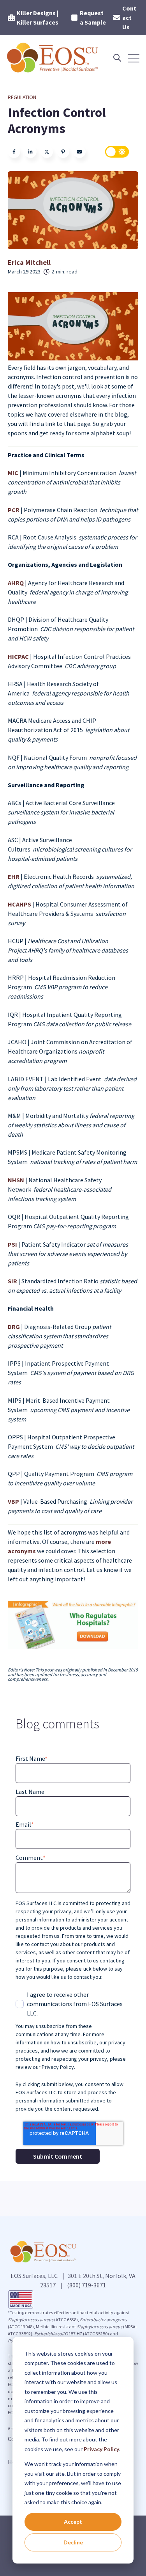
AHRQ (16, 583)
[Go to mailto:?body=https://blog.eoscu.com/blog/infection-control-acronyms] (79, 152)
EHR (14, 876)
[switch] (117, 152)
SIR (13, 1281)
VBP (14, 1501)
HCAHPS (20, 904)
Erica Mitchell (29, 262)
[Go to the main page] (53, 58)
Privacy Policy (101, 2449)
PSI (13, 1244)
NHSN (17, 1180)
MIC (14, 473)
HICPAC (19, 656)
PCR (14, 510)
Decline (73, 2542)
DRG (14, 1327)
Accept (73, 2522)
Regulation (22, 97)
